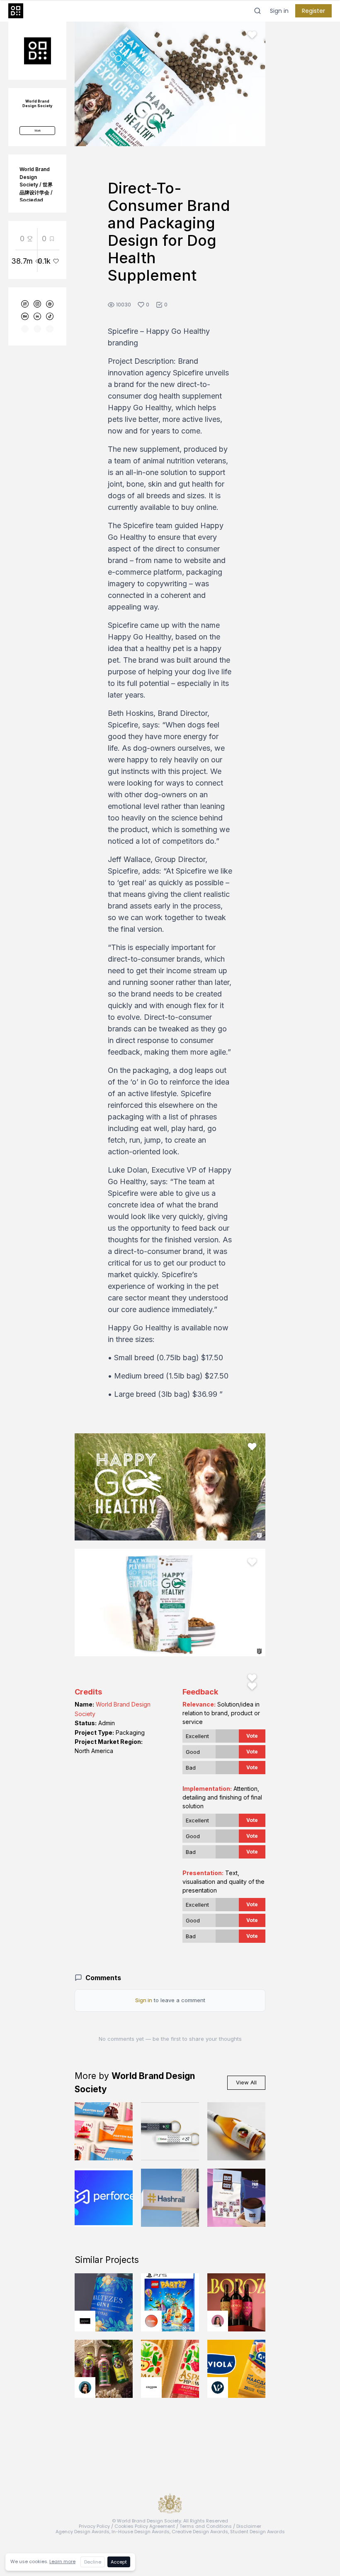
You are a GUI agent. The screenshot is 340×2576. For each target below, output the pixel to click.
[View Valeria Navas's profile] (218, 2321)
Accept (119, 2562)
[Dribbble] (50, 304)
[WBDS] (25, 304)
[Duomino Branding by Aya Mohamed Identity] (236, 2198)
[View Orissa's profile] (85, 2387)
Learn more (62, 2561)
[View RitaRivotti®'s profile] (85, 2321)
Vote (252, 1736)
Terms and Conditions (206, 2526)
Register (313, 11)
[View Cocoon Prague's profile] (151, 2387)
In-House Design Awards (141, 2532)
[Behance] (25, 316)
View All (246, 2082)
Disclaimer (249, 2526)
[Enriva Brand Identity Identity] (170, 2131)
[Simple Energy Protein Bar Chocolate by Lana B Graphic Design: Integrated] (104, 2131)
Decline (93, 2562)
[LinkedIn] (37, 316)
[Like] (252, 35)
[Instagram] (37, 304)
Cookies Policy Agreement (145, 2526)
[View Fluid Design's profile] (151, 2321)
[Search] (257, 11)
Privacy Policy (94, 2526)
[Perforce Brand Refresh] (104, 2198)
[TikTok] (50, 316)
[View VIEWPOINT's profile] (218, 2387)
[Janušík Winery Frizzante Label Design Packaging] (236, 2131)
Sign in (279, 11)
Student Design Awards (257, 2532)
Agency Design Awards (83, 2532)
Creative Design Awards (200, 2532)
